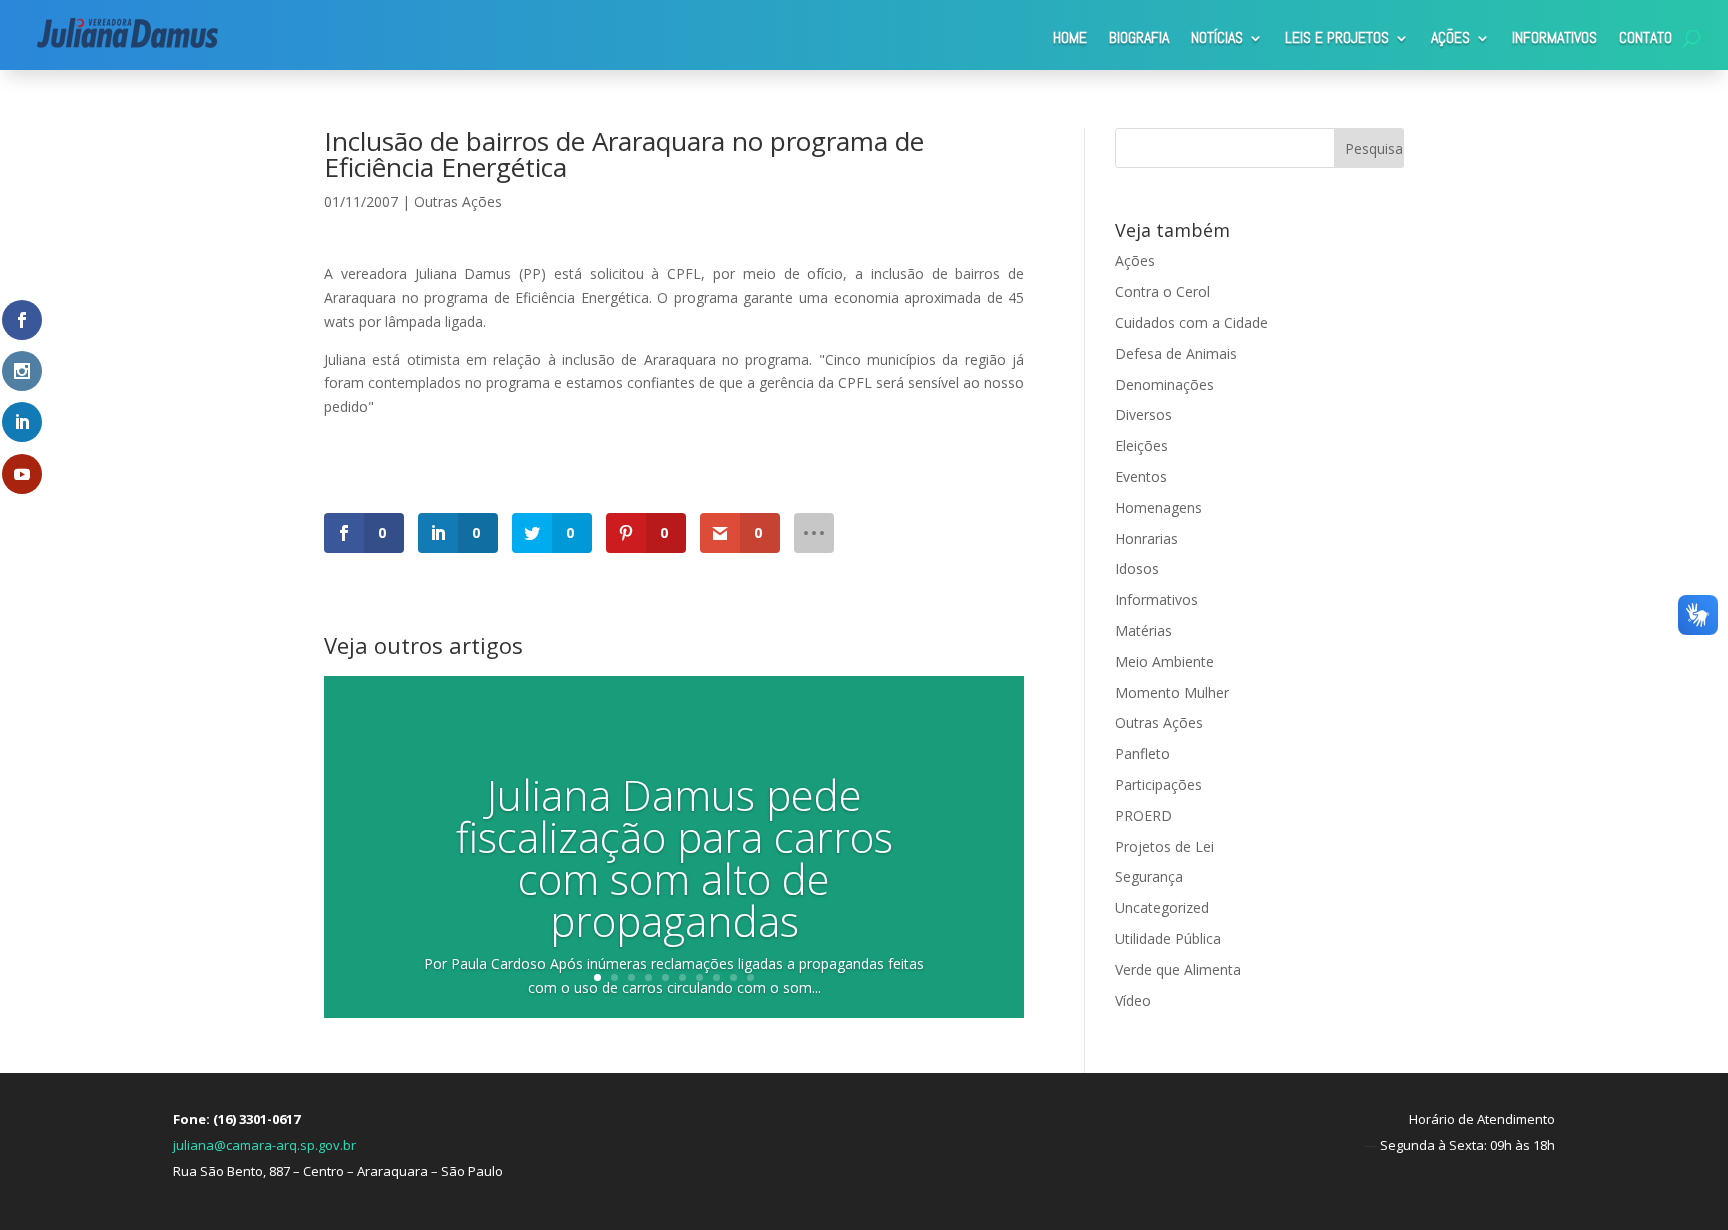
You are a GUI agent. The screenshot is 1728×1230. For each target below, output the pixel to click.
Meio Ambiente (1164, 661)
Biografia (1139, 37)
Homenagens (1158, 507)
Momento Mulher (1172, 692)
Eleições (1141, 445)
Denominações (1164, 384)
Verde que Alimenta (1178, 969)
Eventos (1141, 476)
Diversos (1143, 414)
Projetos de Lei (1164, 846)
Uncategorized (1162, 907)
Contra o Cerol (1162, 291)
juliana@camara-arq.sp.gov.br (264, 1145)
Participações (1158, 784)
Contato (1645, 37)
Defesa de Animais (1176, 353)
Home (1070, 37)
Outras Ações (458, 201)
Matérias (1143, 630)
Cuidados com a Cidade (1191, 322)
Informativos (1554, 37)
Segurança (1149, 876)
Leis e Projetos (1337, 37)
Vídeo (1133, 1000)
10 (750, 977)
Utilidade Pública (1168, 938)
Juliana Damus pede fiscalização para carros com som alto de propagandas (674, 857)
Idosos (1137, 568)
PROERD (1143, 815)
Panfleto (1142, 753)
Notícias (1217, 37)
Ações (1450, 37)
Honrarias (1146, 538)
